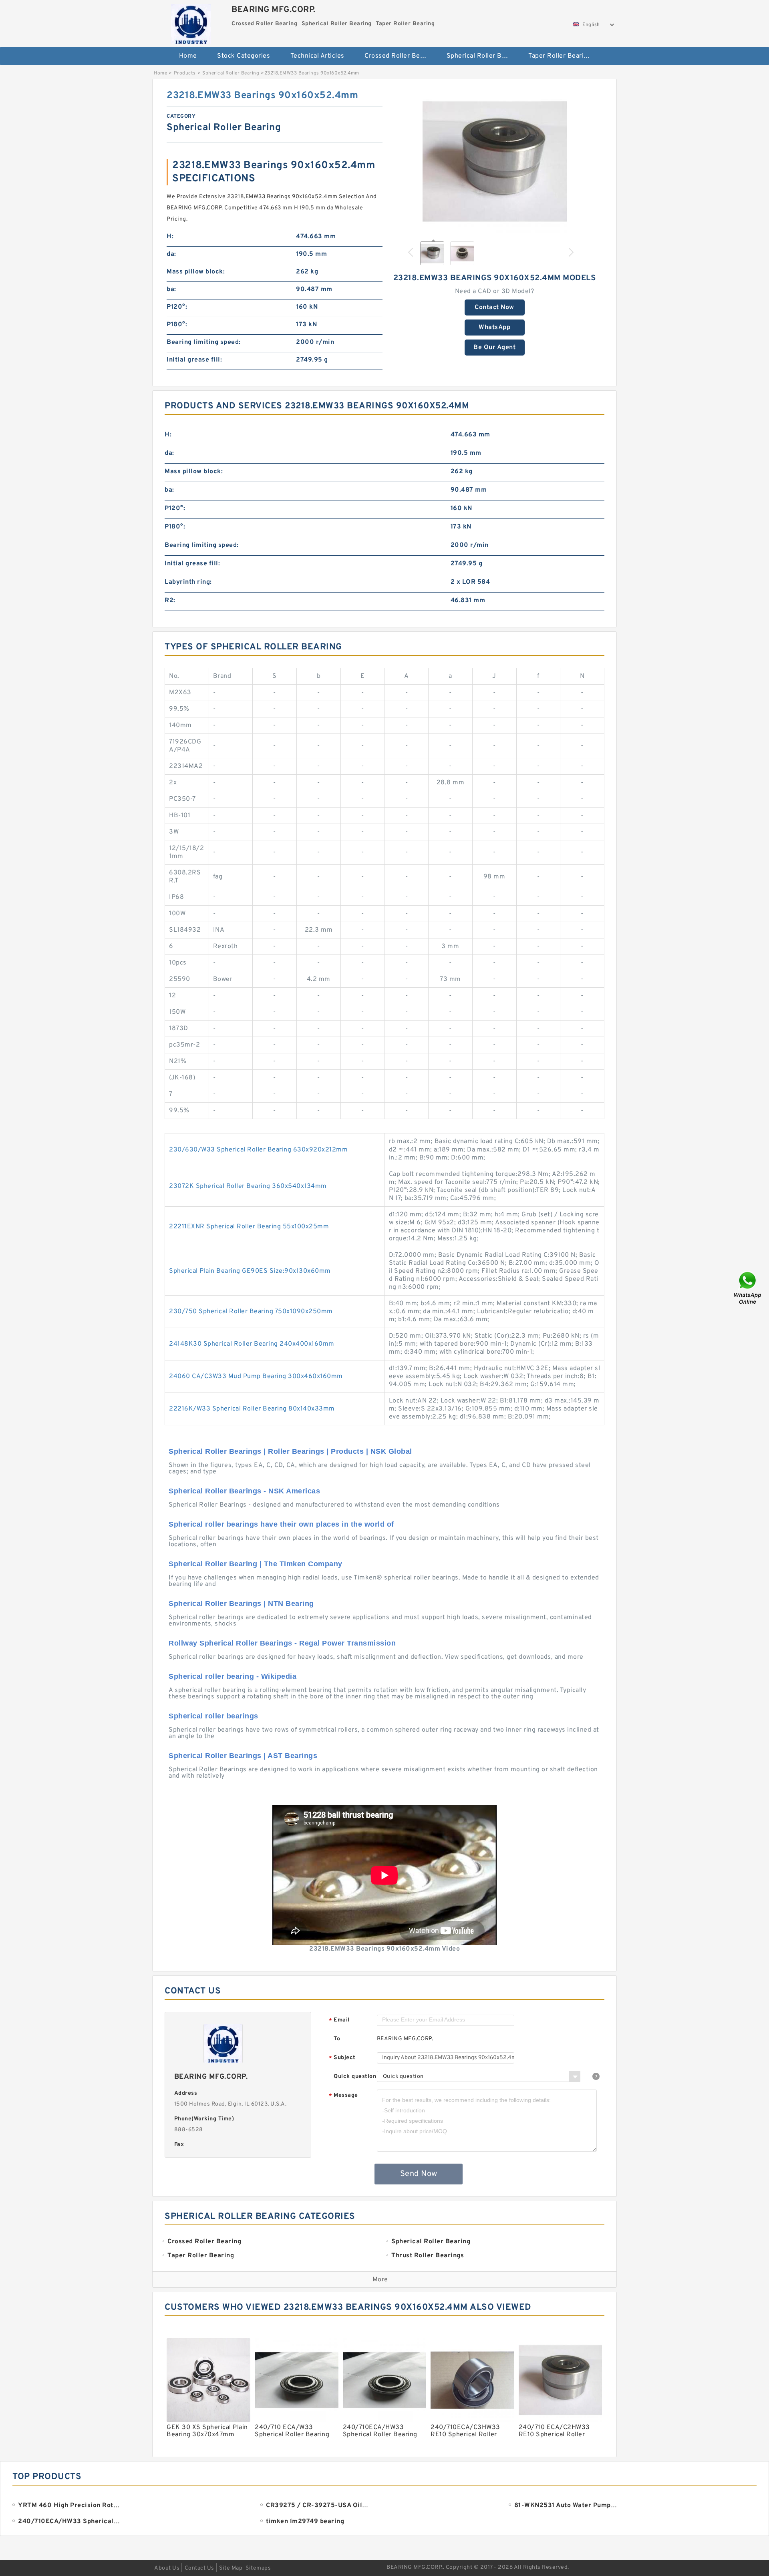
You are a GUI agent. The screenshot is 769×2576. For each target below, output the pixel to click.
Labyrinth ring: (188, 582)
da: (171, 254)
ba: (171, 289)
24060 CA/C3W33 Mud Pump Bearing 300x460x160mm (256, 1376)
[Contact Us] (748, 1288)
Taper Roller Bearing (560, 56)
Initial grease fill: (194, 360)
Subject (342, 2058)
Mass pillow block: (196, 272)
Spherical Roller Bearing (482, 56)
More (380, 2280)
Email (339, 2020)
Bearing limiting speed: (204, 342)
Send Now (419, 2174)
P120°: (177, 307)
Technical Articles (317, 56)
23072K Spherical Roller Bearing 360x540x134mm (248, 1186)
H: (170, 237)
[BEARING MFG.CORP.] (191, 22)
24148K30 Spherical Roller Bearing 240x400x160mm (252, 1344)
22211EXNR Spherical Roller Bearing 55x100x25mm (249, 1227)
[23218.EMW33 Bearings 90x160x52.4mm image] (495, 161)
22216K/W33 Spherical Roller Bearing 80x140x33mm (252, 1409)
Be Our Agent (494, 348)
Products (185, 73)
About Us (167, 2568)
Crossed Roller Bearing (400, 56)
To (337, 2039)
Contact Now (494, 307)
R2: (170, 601)
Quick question (355, 2077)
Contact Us (199, 2568)
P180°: (177, 325)
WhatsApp (494, 328)
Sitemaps (258, 2568)
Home (188, 56)
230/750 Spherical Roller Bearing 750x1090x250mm (251, 1312)
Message (343, 2096)
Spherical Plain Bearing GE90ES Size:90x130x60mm (250, 1271)
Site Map (231, 2568)
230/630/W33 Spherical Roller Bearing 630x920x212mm (258, 1150)
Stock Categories (244, 56)
